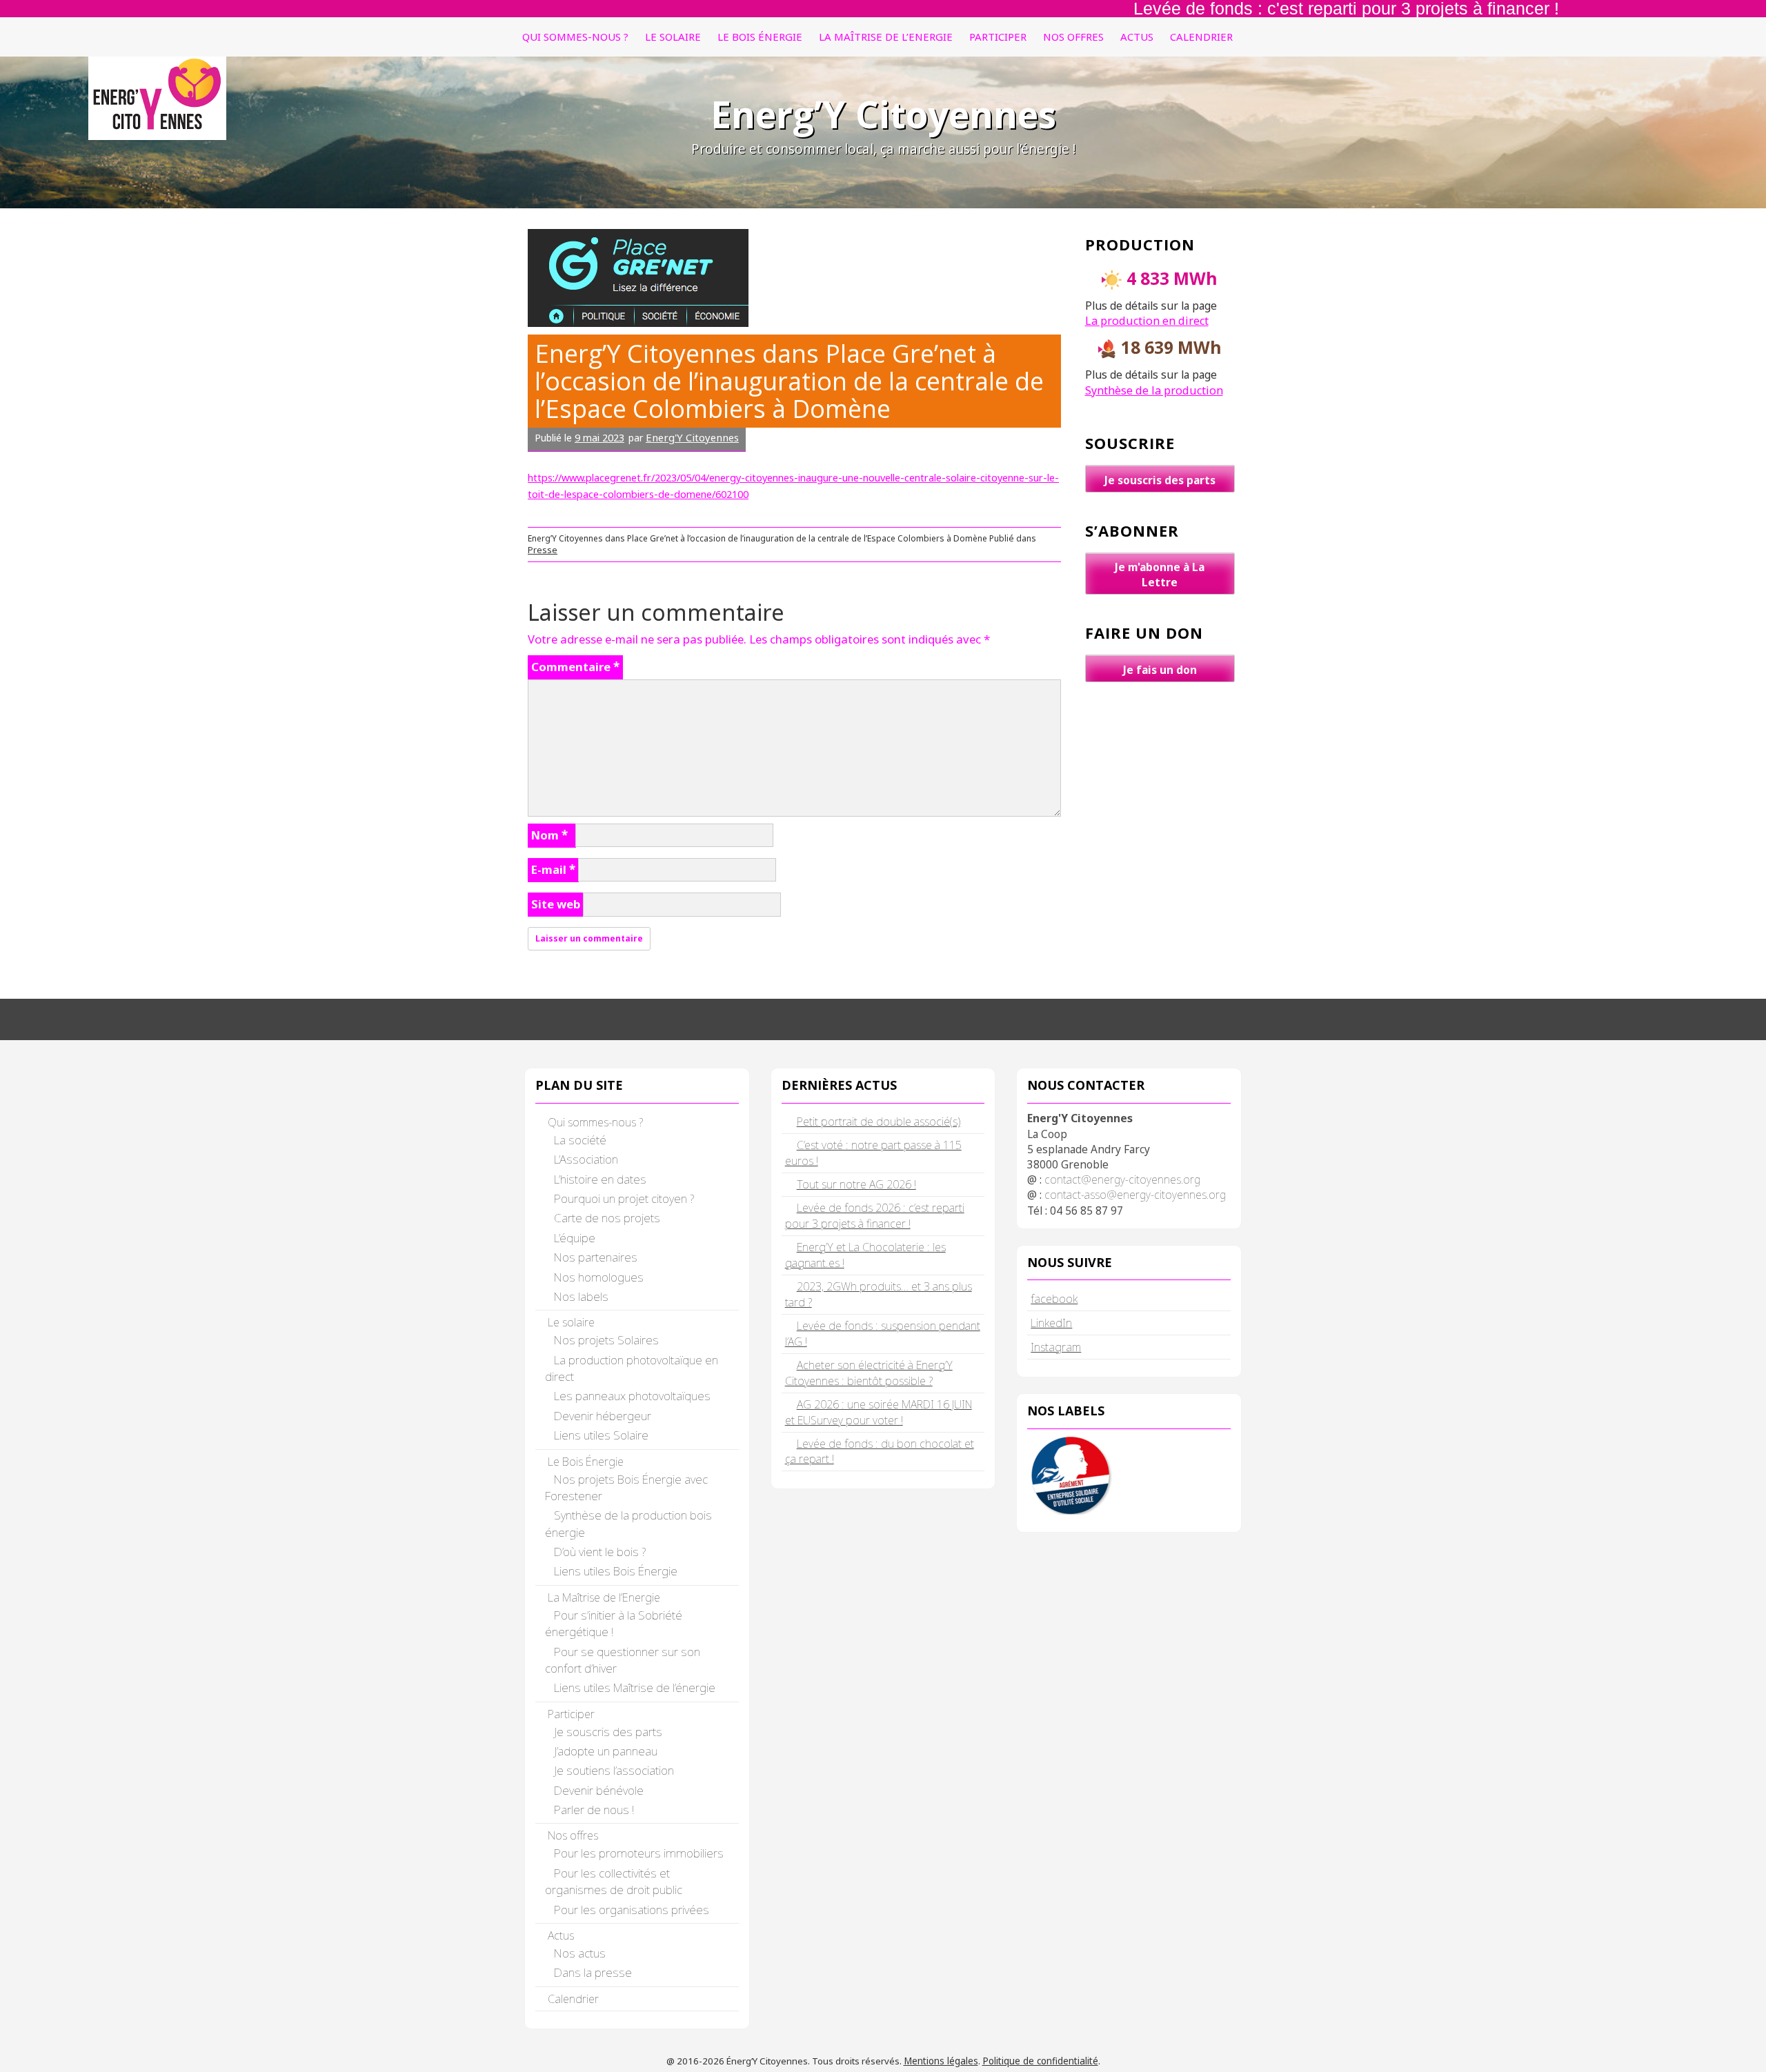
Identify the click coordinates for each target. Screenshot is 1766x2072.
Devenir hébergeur (603, 1416)
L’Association (586, 1159)
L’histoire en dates (600, 1179)
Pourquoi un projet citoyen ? (624, 1198)
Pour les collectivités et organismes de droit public (614, 1881)
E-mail (553, 869)
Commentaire (575, 667)
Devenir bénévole (599, 1790)
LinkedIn (1051, 1323)
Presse (543, 550)
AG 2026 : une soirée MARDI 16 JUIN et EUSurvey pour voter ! (879, 1412)
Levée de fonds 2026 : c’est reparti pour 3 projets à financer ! (875, 1216)
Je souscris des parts (1160, 480)
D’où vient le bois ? (600, 1552)
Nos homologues (599, 1277)
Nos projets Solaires (606, 1340)
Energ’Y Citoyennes (883, 114)
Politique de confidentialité (1040, 2061)
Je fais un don (1160, 670)
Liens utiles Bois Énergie (616, 1571)
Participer (998, 37)
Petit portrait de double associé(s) (879, 1122)
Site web (556, 904)
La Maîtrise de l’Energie (886, 37)
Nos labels (581, 1296)
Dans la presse (593, 1972)
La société (580, 1140)
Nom (549, 835)
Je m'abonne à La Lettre (1160, 575)
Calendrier (1201, 37)
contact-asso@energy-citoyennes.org (1135, 1195)
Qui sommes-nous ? (575, 37)
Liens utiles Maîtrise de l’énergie (635, 1687)
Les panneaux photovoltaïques (632, 1396)
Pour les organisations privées (632, 1910)
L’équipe (575, 1238)
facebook (1054, 1298)
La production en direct (1147, 321)
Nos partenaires (596, 1257)
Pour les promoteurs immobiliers (639, 1853)
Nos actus (580, 1953)
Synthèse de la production (1154, 390)
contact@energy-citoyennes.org (1122, 1179)
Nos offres (1073, 37)
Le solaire (673, 37)
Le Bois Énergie (760, 37)
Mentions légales (941, 2061)
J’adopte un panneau (606, 1751)
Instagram (1056, 1347)
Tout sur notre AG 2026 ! (856, 1184)
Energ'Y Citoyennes (692, 437)
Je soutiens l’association (614, 1770)
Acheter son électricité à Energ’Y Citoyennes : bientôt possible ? (869, 1373)
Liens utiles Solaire (601, 1435)
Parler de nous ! (594, 1810)
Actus (1137, 37)
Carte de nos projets (607, 1218)
